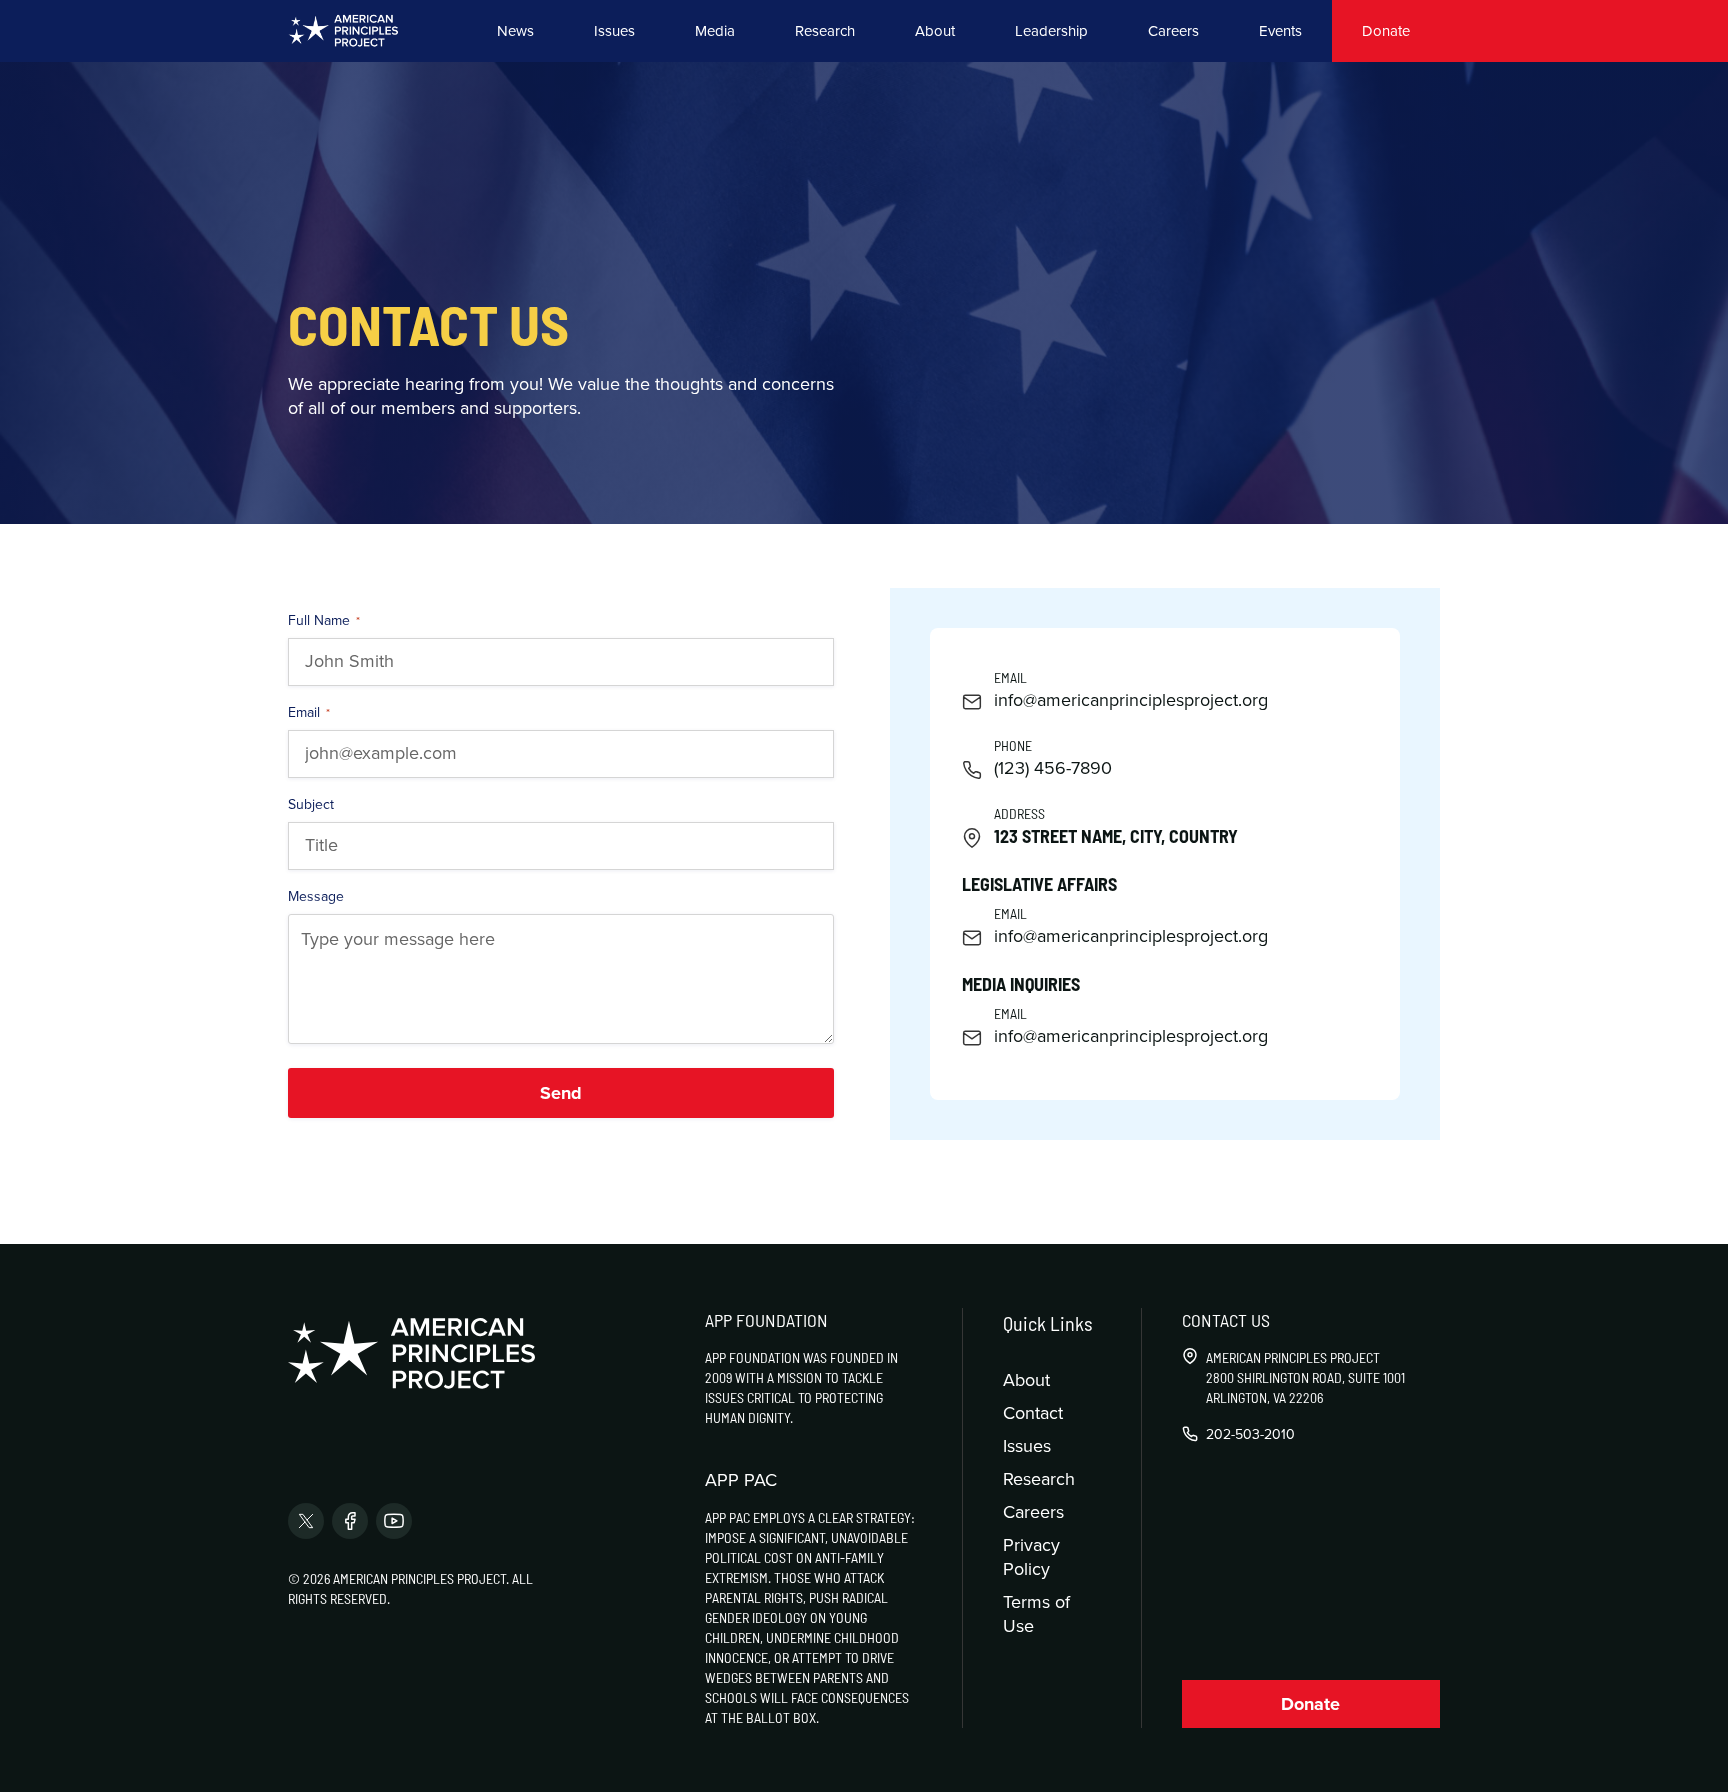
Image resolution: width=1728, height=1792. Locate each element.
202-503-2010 (1250, 1434)
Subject (311, 804)
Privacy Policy (1031, 1556)
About (935, 30)
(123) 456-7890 (1053, 768)
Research (825, 30)
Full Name (324, 620)
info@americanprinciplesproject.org (1131, 700)
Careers (1173, 30)
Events (1280, 30)
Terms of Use (1036, 1613)
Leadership (1051, 30)
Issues (614, 30)
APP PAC (741, 1480)
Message (316, 896)
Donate (1386, 30)
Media (715, 30)
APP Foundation (766, 1320)
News (515, 30)
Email (309, 712)
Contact (1033, 1412)
